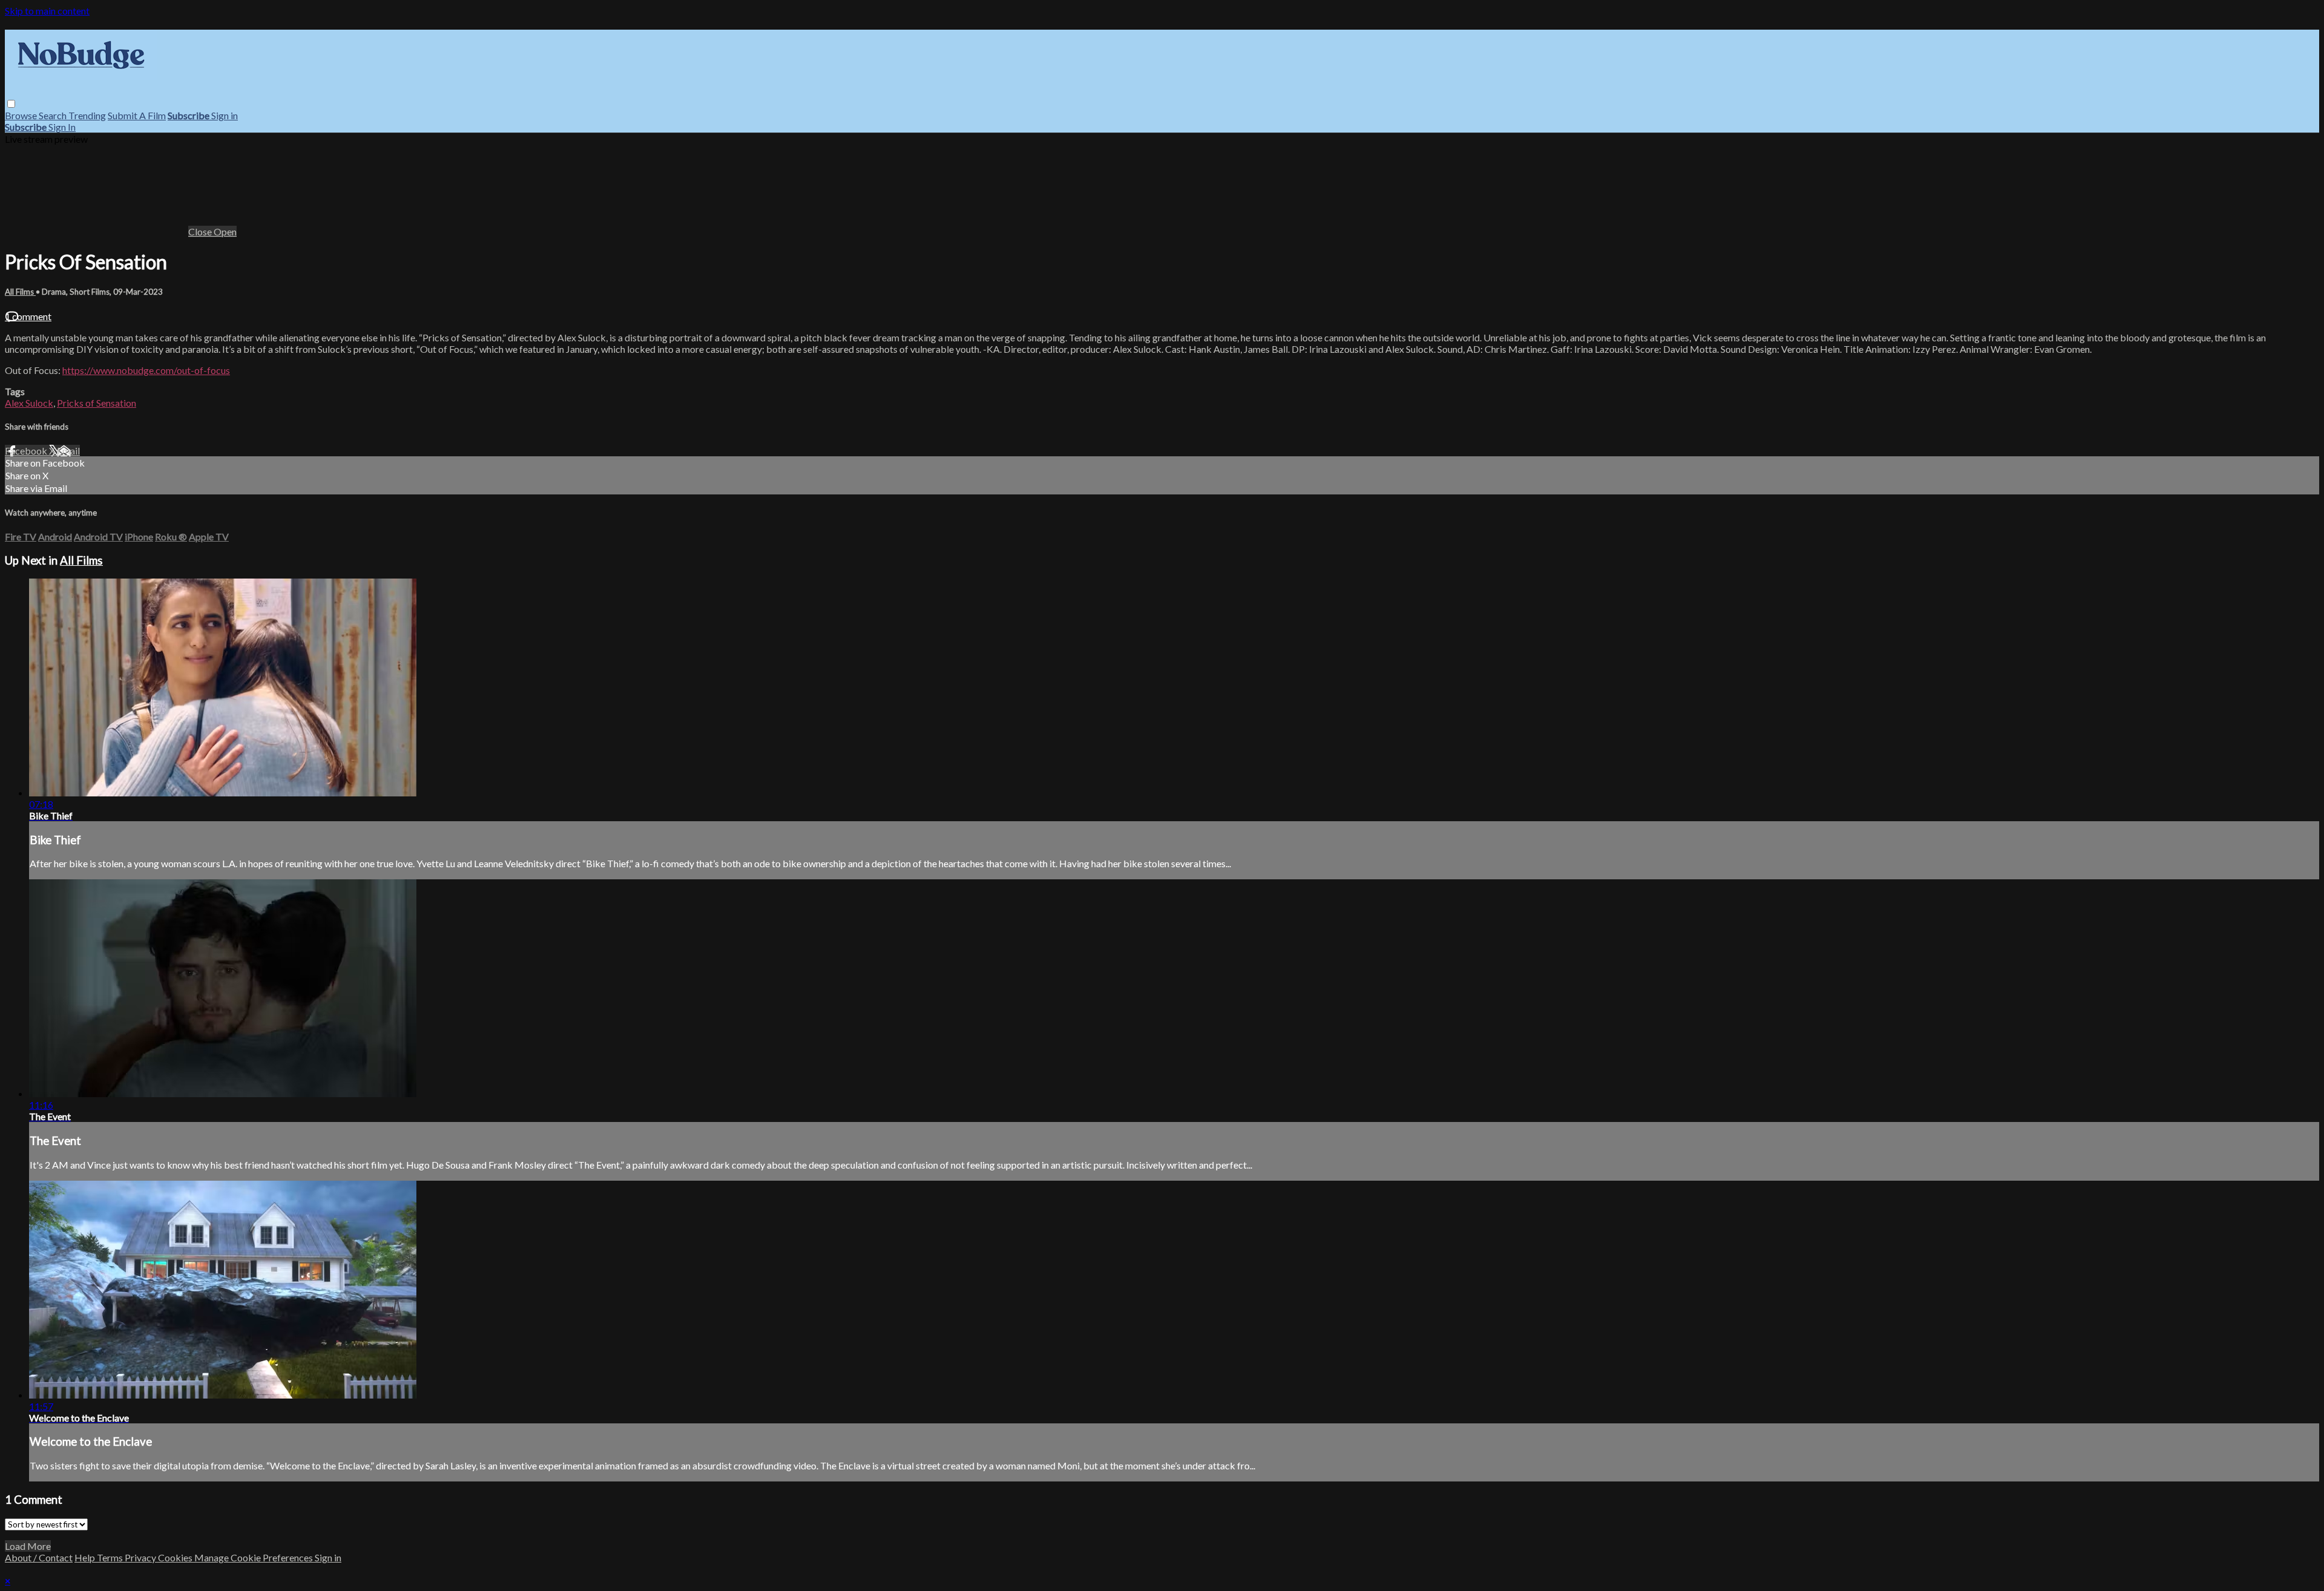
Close (201, 231)
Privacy (141, 1557)
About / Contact (39, 1557)
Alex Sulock (29, 403)
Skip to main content (47, 11)
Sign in (225, 115)
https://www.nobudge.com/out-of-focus (146, 370)
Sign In (62, 127)
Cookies (176, 1557)
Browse (22, 115)
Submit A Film (137, 115)
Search (54, 115)
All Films (20, 292)
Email (68, 451)
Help (86, 1557)
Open (225, 231)
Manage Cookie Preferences (254, 1557)
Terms (111, 1557)
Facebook (27, 451)
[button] (11, 104)
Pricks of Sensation (97, 403)
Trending (87, 115)
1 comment (28, 316)
